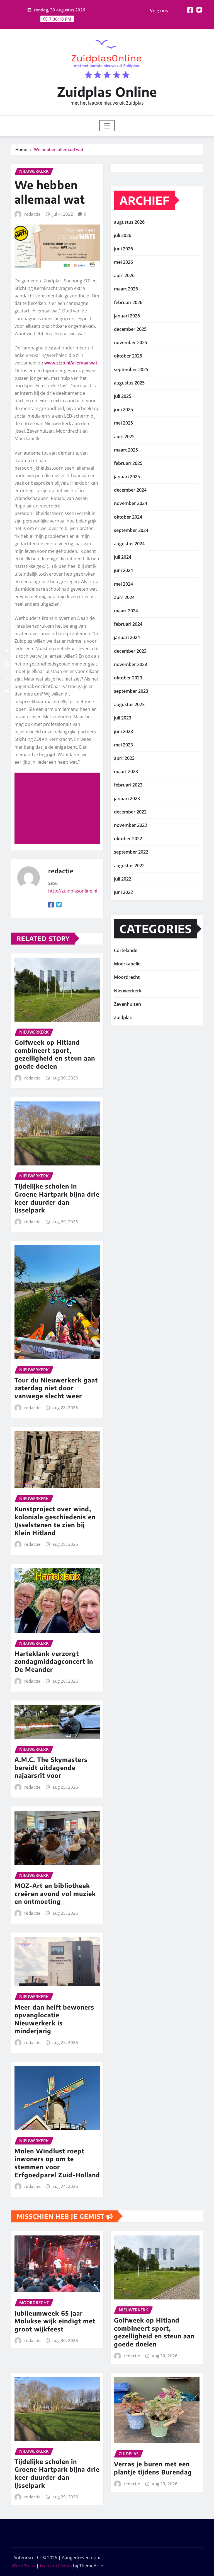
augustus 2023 (129, 704)
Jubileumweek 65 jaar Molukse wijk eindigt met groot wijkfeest (55, 2321)
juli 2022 (123, 879)
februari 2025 (128, 463)
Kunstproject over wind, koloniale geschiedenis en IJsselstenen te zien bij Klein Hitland (55, 1521)
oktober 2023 (128, 678)
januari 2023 (127, 798)
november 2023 (131, 664)
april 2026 (124, 275)
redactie (32, 214)
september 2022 (131, 852)
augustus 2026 (129, 222)
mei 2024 (123, 584)
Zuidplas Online (107, 92)
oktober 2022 (128, 839)
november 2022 (131, 825)
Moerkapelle (127, 964)
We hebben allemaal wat (59, 149)
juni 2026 (123, 249)
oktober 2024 (128, 517)
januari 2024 (127, 637)
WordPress (23, 2566)
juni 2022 (123, 892)
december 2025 (130, 329)
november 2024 (131, 503)
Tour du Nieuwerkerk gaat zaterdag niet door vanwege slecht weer (56, 1388)
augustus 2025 (129, 383)
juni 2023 (123, 731)
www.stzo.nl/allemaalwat (71, 363)
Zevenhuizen (127, 1004)
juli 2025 (123, 396)
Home (21, 149)
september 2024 (131, 530)
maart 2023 (126, 771)
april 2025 (124, 437)
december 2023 (130, 651)
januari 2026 (127, 316)
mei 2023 (123, 745)
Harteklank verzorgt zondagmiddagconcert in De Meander (54, 1661)
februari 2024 (128, 624)
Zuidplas (123, 1017)
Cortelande (126, 950)
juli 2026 (123, 235)
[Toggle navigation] (107, 126)
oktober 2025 (128, 356)
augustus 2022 (129, 866)
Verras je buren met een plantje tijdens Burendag (153, 2468)
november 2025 (131, 342)
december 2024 (130, 490)
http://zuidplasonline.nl (73, 891)
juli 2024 (123, 557)
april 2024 (124, 597)
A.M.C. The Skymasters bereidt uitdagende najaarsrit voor (51, 1767)
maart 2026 (126, 289)
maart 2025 (126, 450)
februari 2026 (128, 302)
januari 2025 (127, 477)
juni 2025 (123, 410)
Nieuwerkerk (128, 991)
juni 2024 (123, 570)
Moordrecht (127, 977)
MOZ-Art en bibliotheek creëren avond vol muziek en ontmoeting (55, 1893)
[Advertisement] (59, 808)
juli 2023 (123, 718)
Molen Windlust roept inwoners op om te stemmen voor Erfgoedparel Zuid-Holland (57, 2163)
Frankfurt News (56, 2566)
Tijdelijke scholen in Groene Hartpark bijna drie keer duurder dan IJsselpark (57, 1198)
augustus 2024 (129, 544)
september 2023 (131, 691)
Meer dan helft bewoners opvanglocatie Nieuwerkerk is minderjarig (54, 2019)
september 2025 (131, 369)
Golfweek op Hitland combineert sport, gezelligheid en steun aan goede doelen (55, 1054)
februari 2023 (128, 785)
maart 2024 (126, 611)
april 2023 (124, 758)
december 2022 (130, 812)
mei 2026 (123, 262)
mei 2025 (123, 423)
